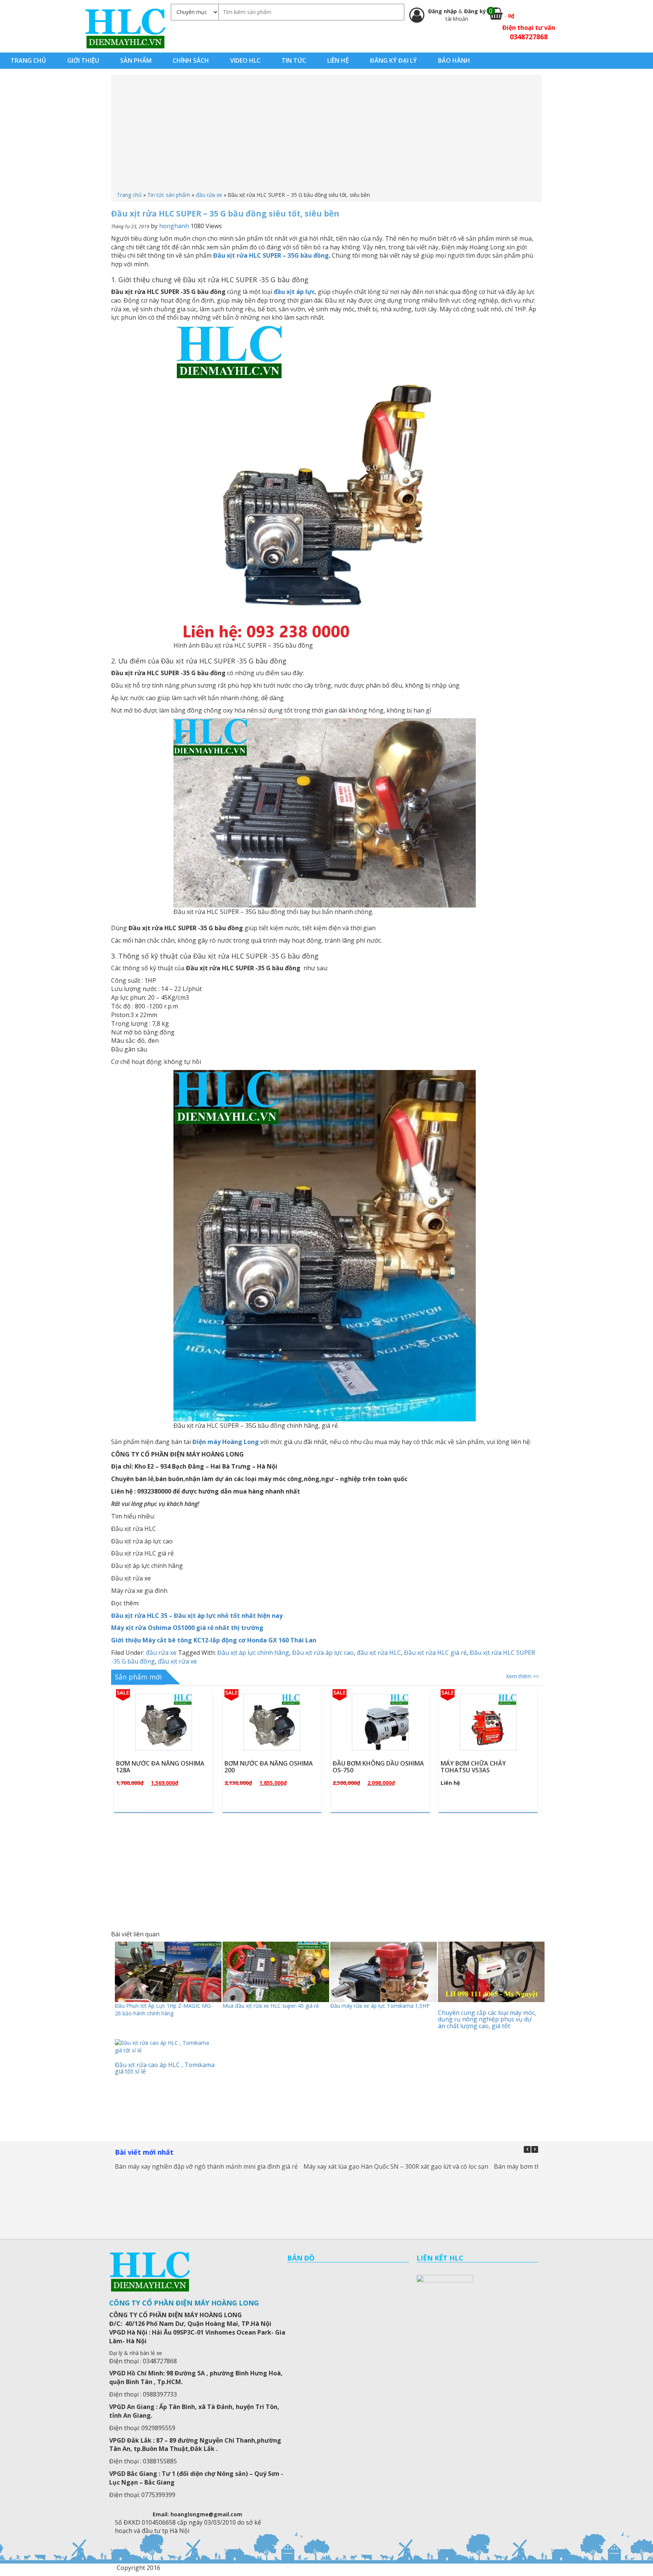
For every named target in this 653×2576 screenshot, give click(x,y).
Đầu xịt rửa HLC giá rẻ (435, 1653)
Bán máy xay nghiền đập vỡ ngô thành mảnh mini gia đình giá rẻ (206, 2166)
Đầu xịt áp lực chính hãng (253, 1653)
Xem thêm (167, 1740)
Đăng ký (475, 11)
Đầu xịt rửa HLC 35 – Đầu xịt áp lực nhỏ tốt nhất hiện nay (197, 1616)
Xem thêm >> (522, 1676)
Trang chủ (129, 195)
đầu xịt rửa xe (177, 1661)
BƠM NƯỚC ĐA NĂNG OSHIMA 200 (160, 1767)
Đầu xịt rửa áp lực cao (323, 1653)
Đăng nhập (443, 11)
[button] (535, 2149)
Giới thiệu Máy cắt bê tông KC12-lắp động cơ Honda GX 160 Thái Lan (214, 1640)
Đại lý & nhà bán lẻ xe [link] (136, 2353)
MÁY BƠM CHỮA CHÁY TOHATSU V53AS (365, 1767)
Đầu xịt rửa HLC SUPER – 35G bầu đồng (271, 255)
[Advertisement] (326, 135)
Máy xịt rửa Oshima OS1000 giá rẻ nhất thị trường (187, 1628)
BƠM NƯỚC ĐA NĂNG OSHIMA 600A (485, 1767)
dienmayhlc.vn (125, 28)
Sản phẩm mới (138, 1677)
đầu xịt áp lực (294, 292)
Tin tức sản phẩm (169, 195)
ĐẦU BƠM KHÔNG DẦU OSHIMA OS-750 (270, 1767)
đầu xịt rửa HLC (379, 1653)
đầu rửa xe (209, 195)
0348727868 (529, 37)
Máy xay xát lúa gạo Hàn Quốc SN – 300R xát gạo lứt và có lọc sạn (396, 2166)
